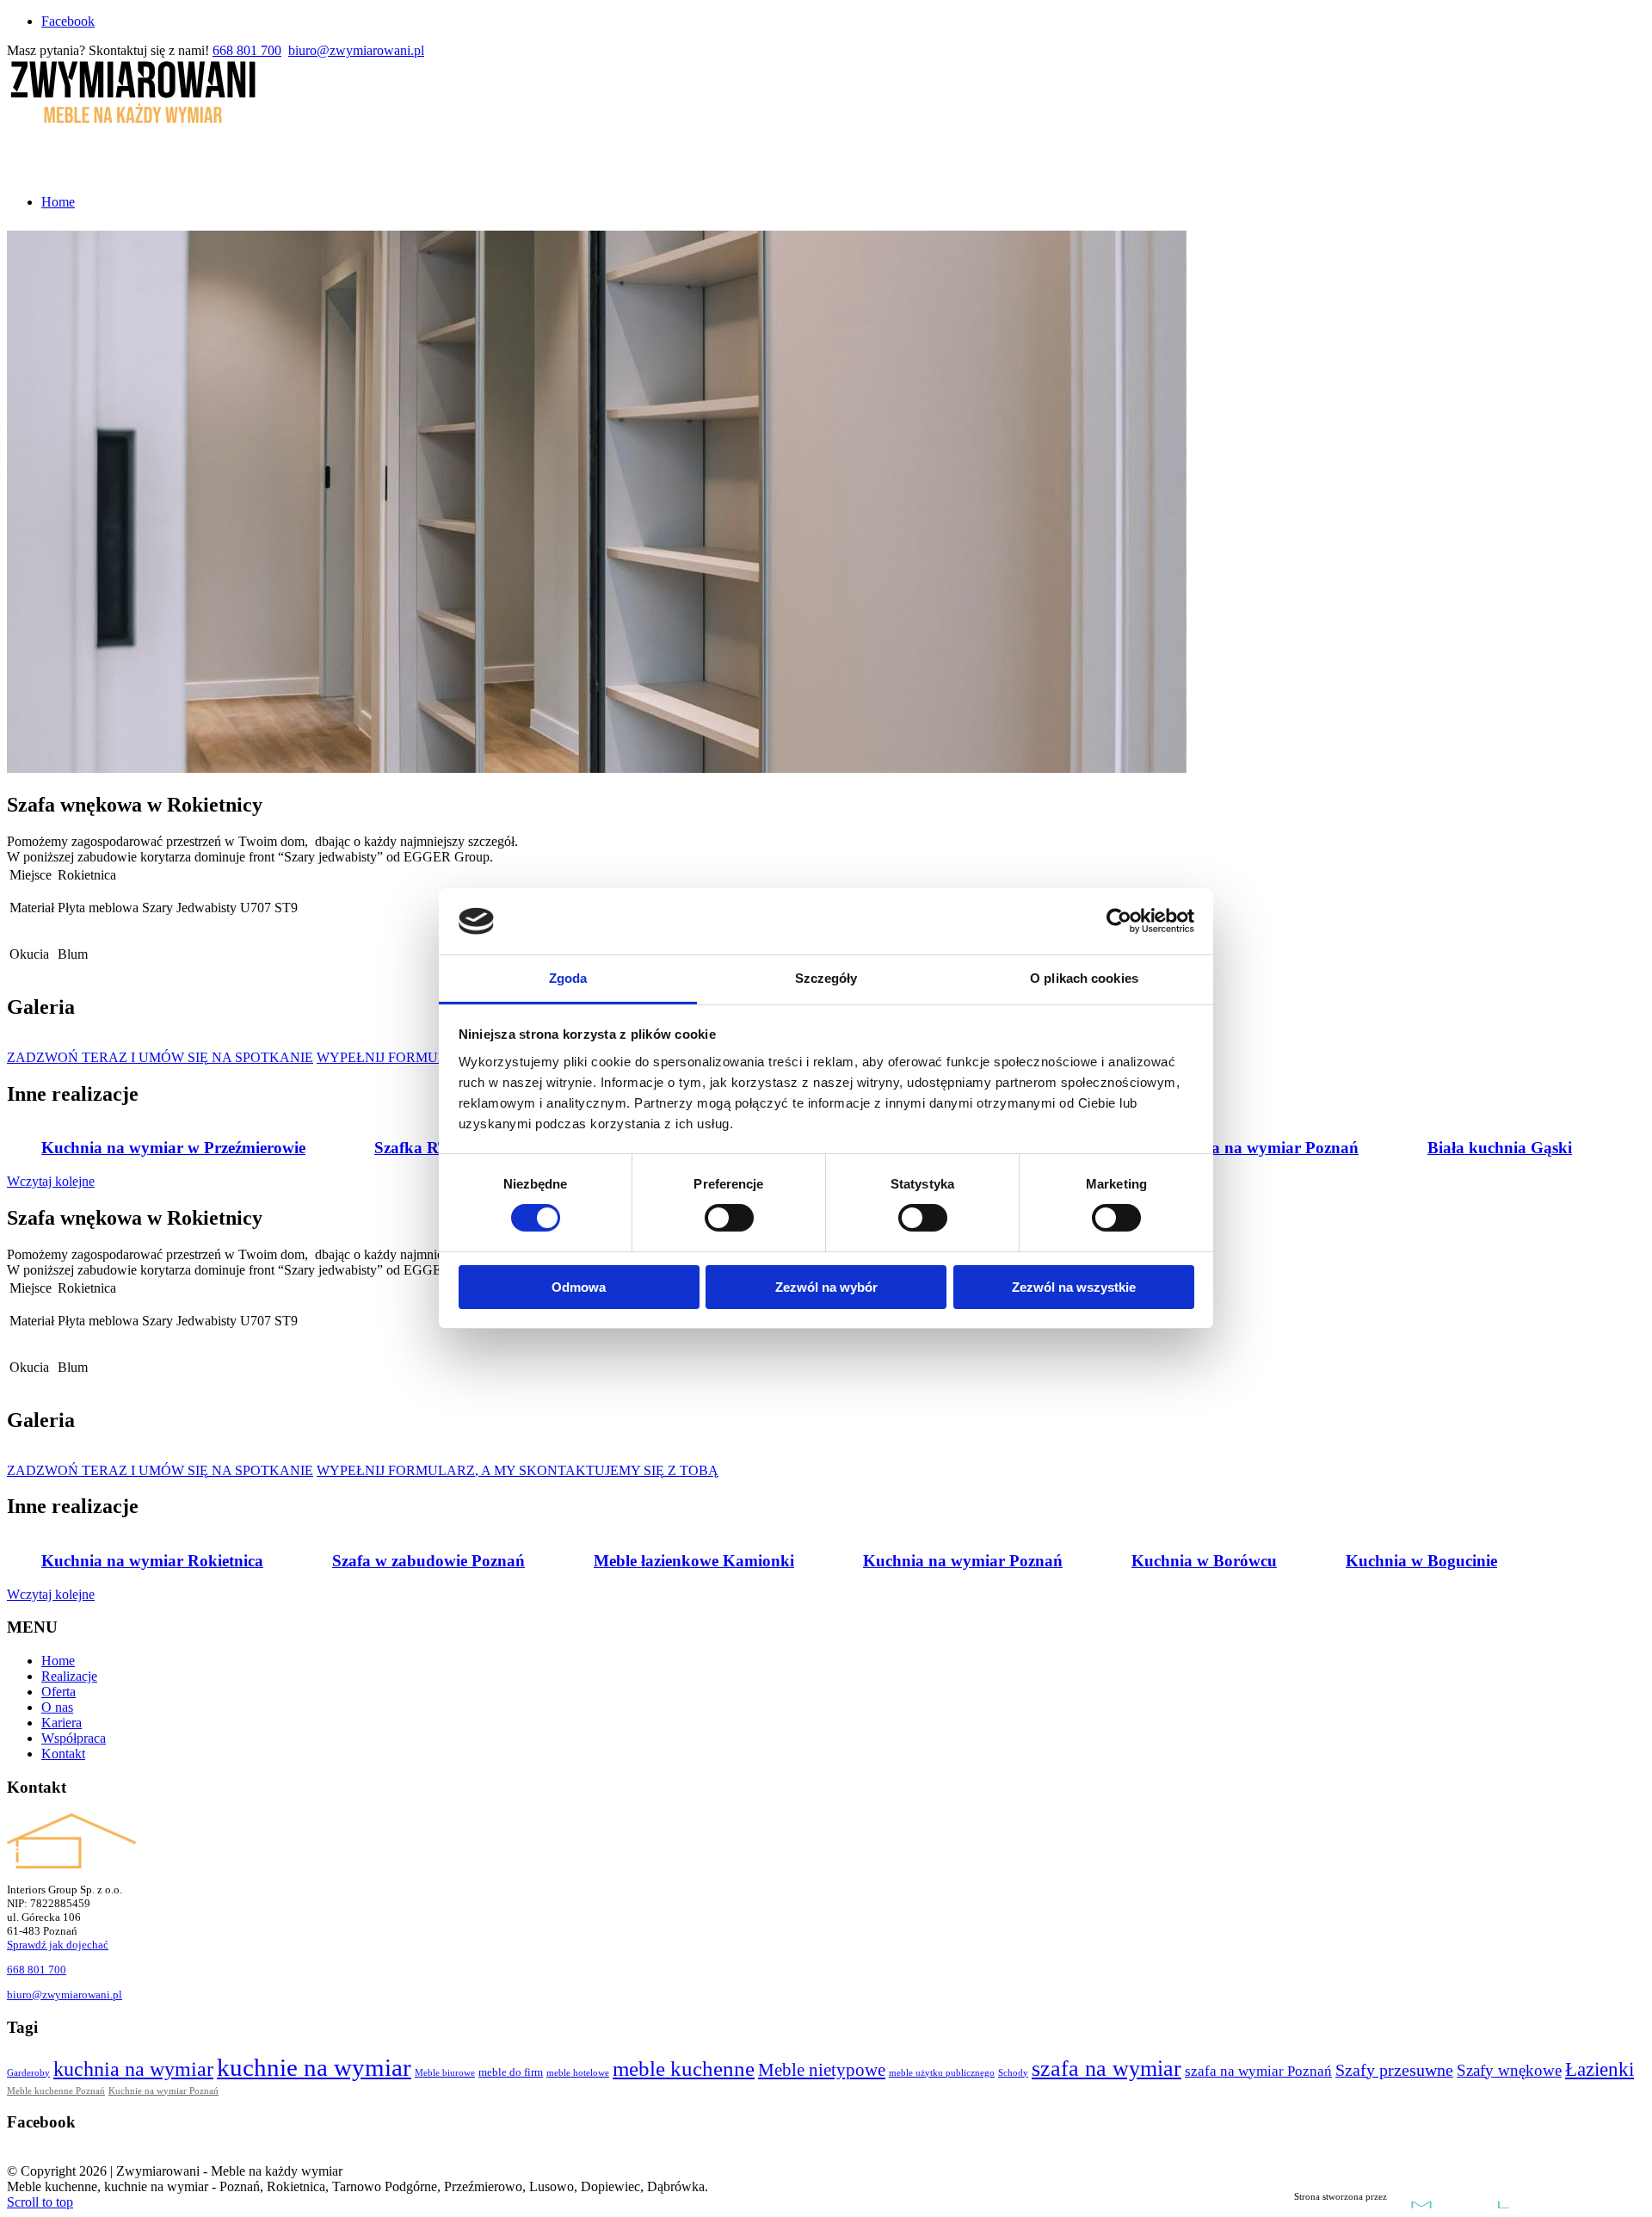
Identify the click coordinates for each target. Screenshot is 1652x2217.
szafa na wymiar (1106, 2069)
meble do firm (511, 2072)
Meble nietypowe (822, 2070)
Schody (1013, 2073)
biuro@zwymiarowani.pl (356, 50)
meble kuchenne (684, 2069)
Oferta (59, 1692)
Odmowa (579, 1287)
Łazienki (1600, 2069)
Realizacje (69, 1676)
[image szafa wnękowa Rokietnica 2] (110, 1043)
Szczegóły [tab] (826, 978)
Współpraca (74, 1738)
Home (58, 1661)
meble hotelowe (578, 2073)
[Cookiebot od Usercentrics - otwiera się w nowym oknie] (1119, 921)
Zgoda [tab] (568, 978)
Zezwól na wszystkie (1074, 1287)
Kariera (62, 1723)
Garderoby (28, 2073)
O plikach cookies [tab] (1084, 978)
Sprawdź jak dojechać (58, 1945)
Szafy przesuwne (1394, 2070)
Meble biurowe (445, 2073)
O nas (57, 1707)
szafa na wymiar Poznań (1258, 2071)
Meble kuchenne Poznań (56, 2090)
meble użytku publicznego (942, 2073)
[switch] (729, 1218)
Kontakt (63, 1754)
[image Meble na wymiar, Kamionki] (41, 1456)
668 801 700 (247, 50)
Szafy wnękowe (1509, 2070)
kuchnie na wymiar (314, 2067)
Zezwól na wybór (826, 1287)
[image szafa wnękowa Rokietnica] (41, 1043)
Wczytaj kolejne (51, 1181)
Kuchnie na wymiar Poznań (163, 2090)
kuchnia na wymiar (133, 2069)
